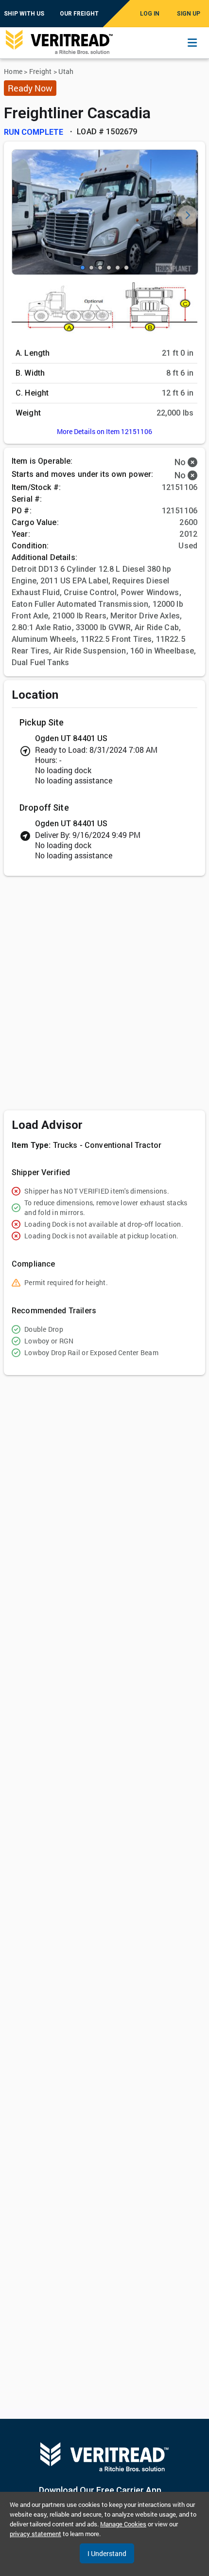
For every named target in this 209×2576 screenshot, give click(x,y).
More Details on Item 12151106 (104, 431)
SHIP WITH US (24, 14)
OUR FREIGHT (79, 14)
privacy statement (35, 2534)
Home (13, 71)
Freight (41, 71)
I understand (107, 2553)
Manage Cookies (123, 2524)
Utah (66, 71)
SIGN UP (189, 14)
